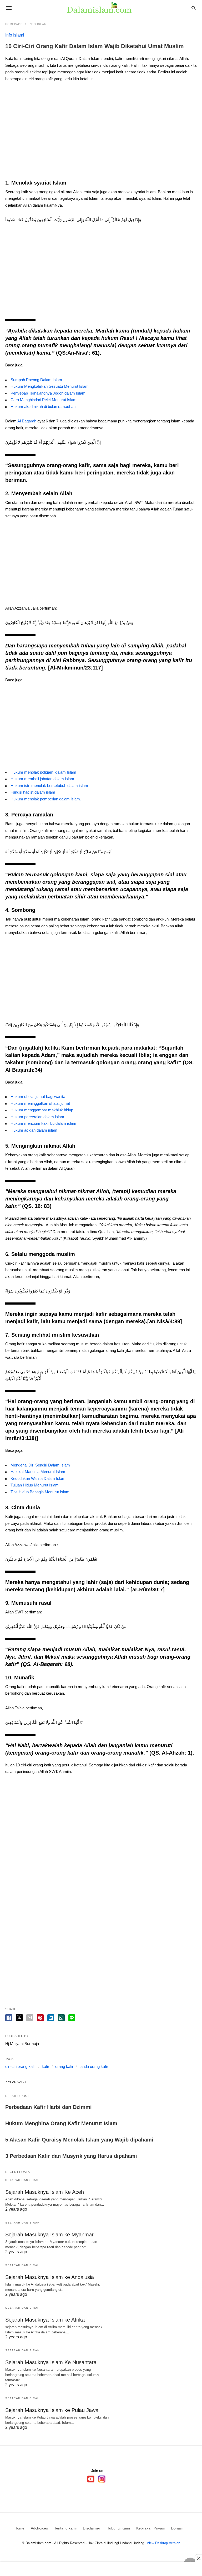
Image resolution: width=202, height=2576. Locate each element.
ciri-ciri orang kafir (21, 2066)
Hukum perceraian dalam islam (37, 1117)
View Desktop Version (163, 2543)
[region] (101, 132)
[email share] (30, 2018)
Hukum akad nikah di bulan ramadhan (43, 407)
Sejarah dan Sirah (22, 2180)
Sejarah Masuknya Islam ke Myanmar (49, 2235)
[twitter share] (19, 2018)
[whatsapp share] (61, 2018)
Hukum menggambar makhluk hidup (42, 1110)
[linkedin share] (51, 2018)
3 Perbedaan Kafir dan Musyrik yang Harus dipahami (71, 2156)
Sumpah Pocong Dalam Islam (36, 380)
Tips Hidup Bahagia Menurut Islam (40, 1492)
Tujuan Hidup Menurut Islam (35, 1485)
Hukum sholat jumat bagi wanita (38, 1097)
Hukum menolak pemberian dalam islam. (46, 799)
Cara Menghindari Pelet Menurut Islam (44, 400)
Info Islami (38, 24)
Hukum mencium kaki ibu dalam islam (43, 1123)
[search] (194, 8)
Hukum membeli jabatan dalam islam (42, 779)
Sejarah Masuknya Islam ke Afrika (45, 2320)
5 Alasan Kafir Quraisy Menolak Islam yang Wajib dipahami (79, 2140)
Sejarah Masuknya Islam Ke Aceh (45, 2192)
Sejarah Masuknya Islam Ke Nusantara (51, 2362)
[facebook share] (9, 2018)
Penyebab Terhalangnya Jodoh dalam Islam (48, 393)
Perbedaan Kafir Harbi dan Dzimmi (49, 2107)
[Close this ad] (198, 2558)
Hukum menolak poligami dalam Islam (43, 772)
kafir (46, 2066)
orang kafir (64, 2066)
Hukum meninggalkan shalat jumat (40, 1103)
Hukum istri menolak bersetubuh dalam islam (49, 786)
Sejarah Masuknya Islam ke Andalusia (50, 2277)
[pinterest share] (40, 2018)
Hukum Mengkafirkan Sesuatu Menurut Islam (50, 386)
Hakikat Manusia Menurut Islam (38, 1472)
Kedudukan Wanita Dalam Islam (38, 1478)
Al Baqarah (27, 421)
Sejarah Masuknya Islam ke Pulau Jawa (52, 2410)
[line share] (72, 2018)
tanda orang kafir (94, 2066)
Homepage (14, 24)
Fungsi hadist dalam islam (33, 792)
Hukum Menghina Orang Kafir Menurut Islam (61, 2123)
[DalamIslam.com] (101, 8)
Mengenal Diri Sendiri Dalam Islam (40, 1465)
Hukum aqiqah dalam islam (34, 1130)
